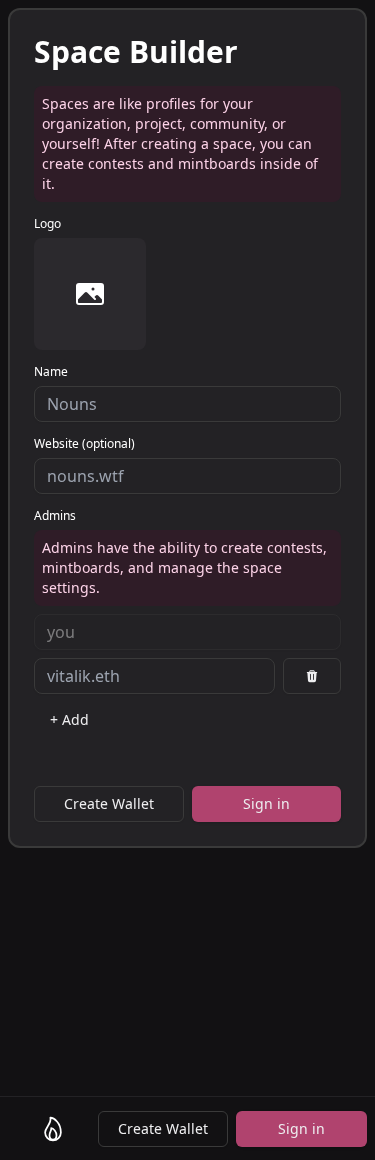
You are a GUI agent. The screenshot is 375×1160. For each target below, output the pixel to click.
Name (51, 372)
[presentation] (90, 294)
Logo (47, 224)
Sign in (301, 1128)
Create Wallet (163, 1128)
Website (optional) (84, 444)
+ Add (69, 719)
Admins (55, 516)
